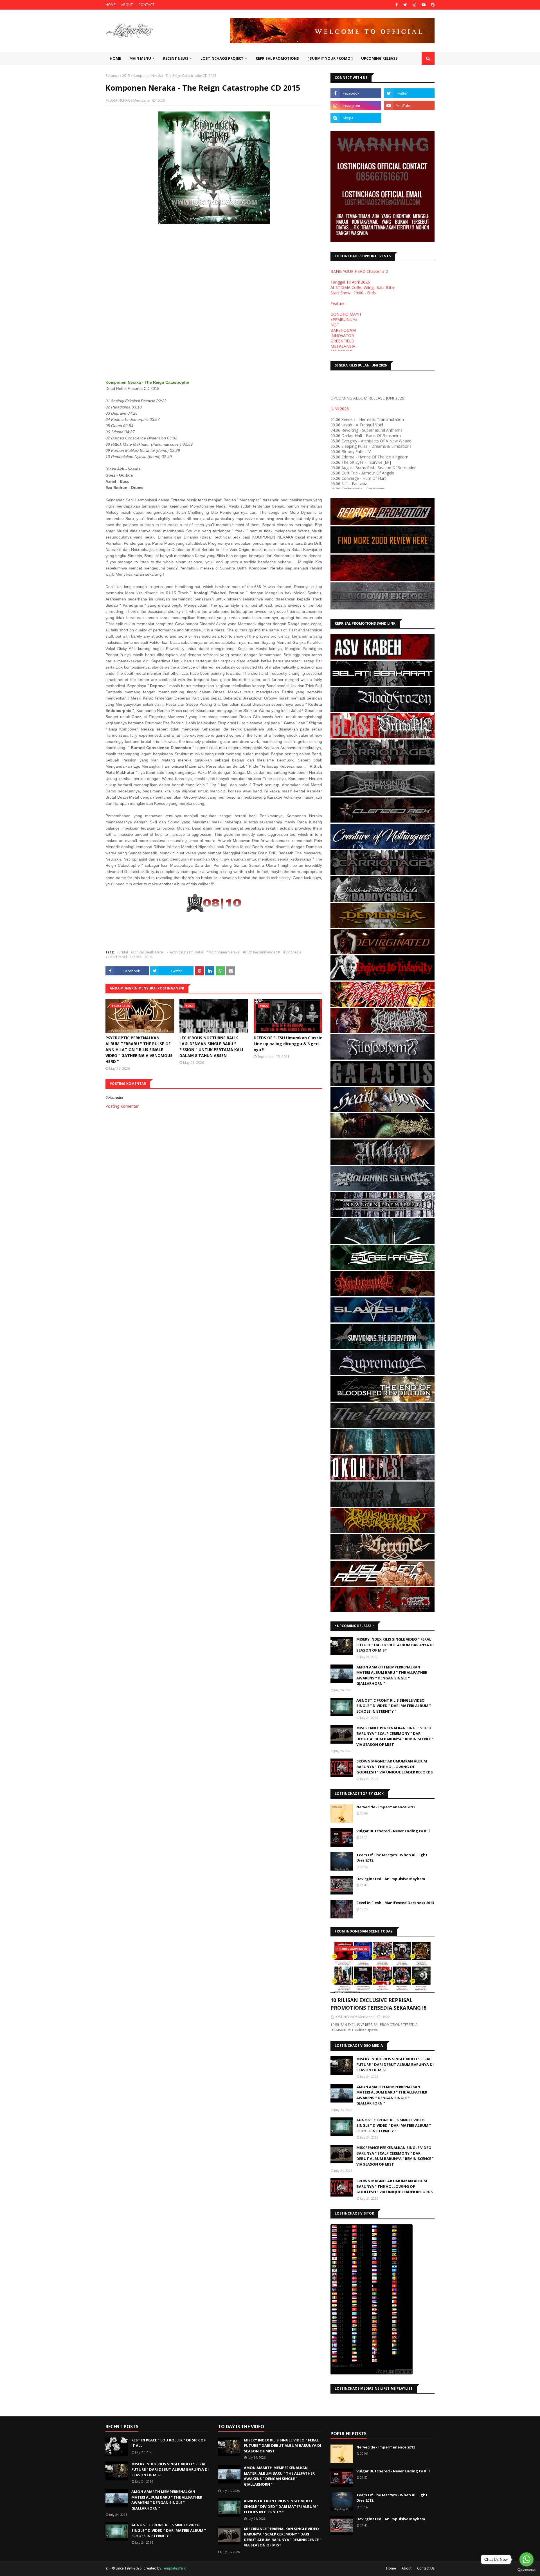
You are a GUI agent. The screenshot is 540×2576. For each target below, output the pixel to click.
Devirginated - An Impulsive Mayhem (391, 1879)
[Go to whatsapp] (526, 2559)
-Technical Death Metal (185, 952)
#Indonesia (292, 952)
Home (391, 2568)
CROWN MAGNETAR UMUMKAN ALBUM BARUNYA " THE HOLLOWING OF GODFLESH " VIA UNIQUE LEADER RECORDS (395, 1767)
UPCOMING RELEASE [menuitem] (379, 58)
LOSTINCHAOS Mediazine (130, 100)
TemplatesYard (174, 2568)
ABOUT (127, 5)
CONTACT (146, 5)
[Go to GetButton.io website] (526, 2570)
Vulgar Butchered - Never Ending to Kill (393, 1831)
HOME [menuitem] (115, 58)
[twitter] (405, 5)
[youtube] (424, 5)
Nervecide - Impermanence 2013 (386, 1807)
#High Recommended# (261, 952)
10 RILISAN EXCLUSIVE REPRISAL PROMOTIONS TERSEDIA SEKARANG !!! (378, 2004)
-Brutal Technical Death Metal (140, 952)
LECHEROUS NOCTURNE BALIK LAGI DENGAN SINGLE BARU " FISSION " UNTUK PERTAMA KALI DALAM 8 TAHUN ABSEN (211, 1047)
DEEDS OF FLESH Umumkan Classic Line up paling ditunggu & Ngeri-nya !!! (288, 1044)
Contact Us (426, 2568)
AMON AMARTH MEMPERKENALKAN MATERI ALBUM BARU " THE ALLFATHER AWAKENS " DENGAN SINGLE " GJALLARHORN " (392, 1675)
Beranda (112, 76)
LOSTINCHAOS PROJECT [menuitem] (222, 58)
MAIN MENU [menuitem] (140, 58)
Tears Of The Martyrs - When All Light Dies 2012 (392, 1858)
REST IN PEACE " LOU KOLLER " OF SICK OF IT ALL (168, 2443)
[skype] (432, 5)
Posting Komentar (122, 1106)
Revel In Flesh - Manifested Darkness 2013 (395, 1903)
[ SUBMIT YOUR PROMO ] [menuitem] (330, 58)
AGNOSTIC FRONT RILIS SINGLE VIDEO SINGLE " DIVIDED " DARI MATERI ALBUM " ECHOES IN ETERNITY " (394, 1706)
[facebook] (397, 5)
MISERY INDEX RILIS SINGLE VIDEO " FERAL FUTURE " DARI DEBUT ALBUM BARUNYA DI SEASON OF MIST (395, 1645)
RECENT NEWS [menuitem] (176, 58)
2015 (126, 76)
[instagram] (414, 5)
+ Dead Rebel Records (123, 957)
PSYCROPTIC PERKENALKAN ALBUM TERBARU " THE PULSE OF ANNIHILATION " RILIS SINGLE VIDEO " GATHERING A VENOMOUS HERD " (139, 1050)
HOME (110, 5)
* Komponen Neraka (223, 952)
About (407, 2568)
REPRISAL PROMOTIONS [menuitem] (277, 58)
